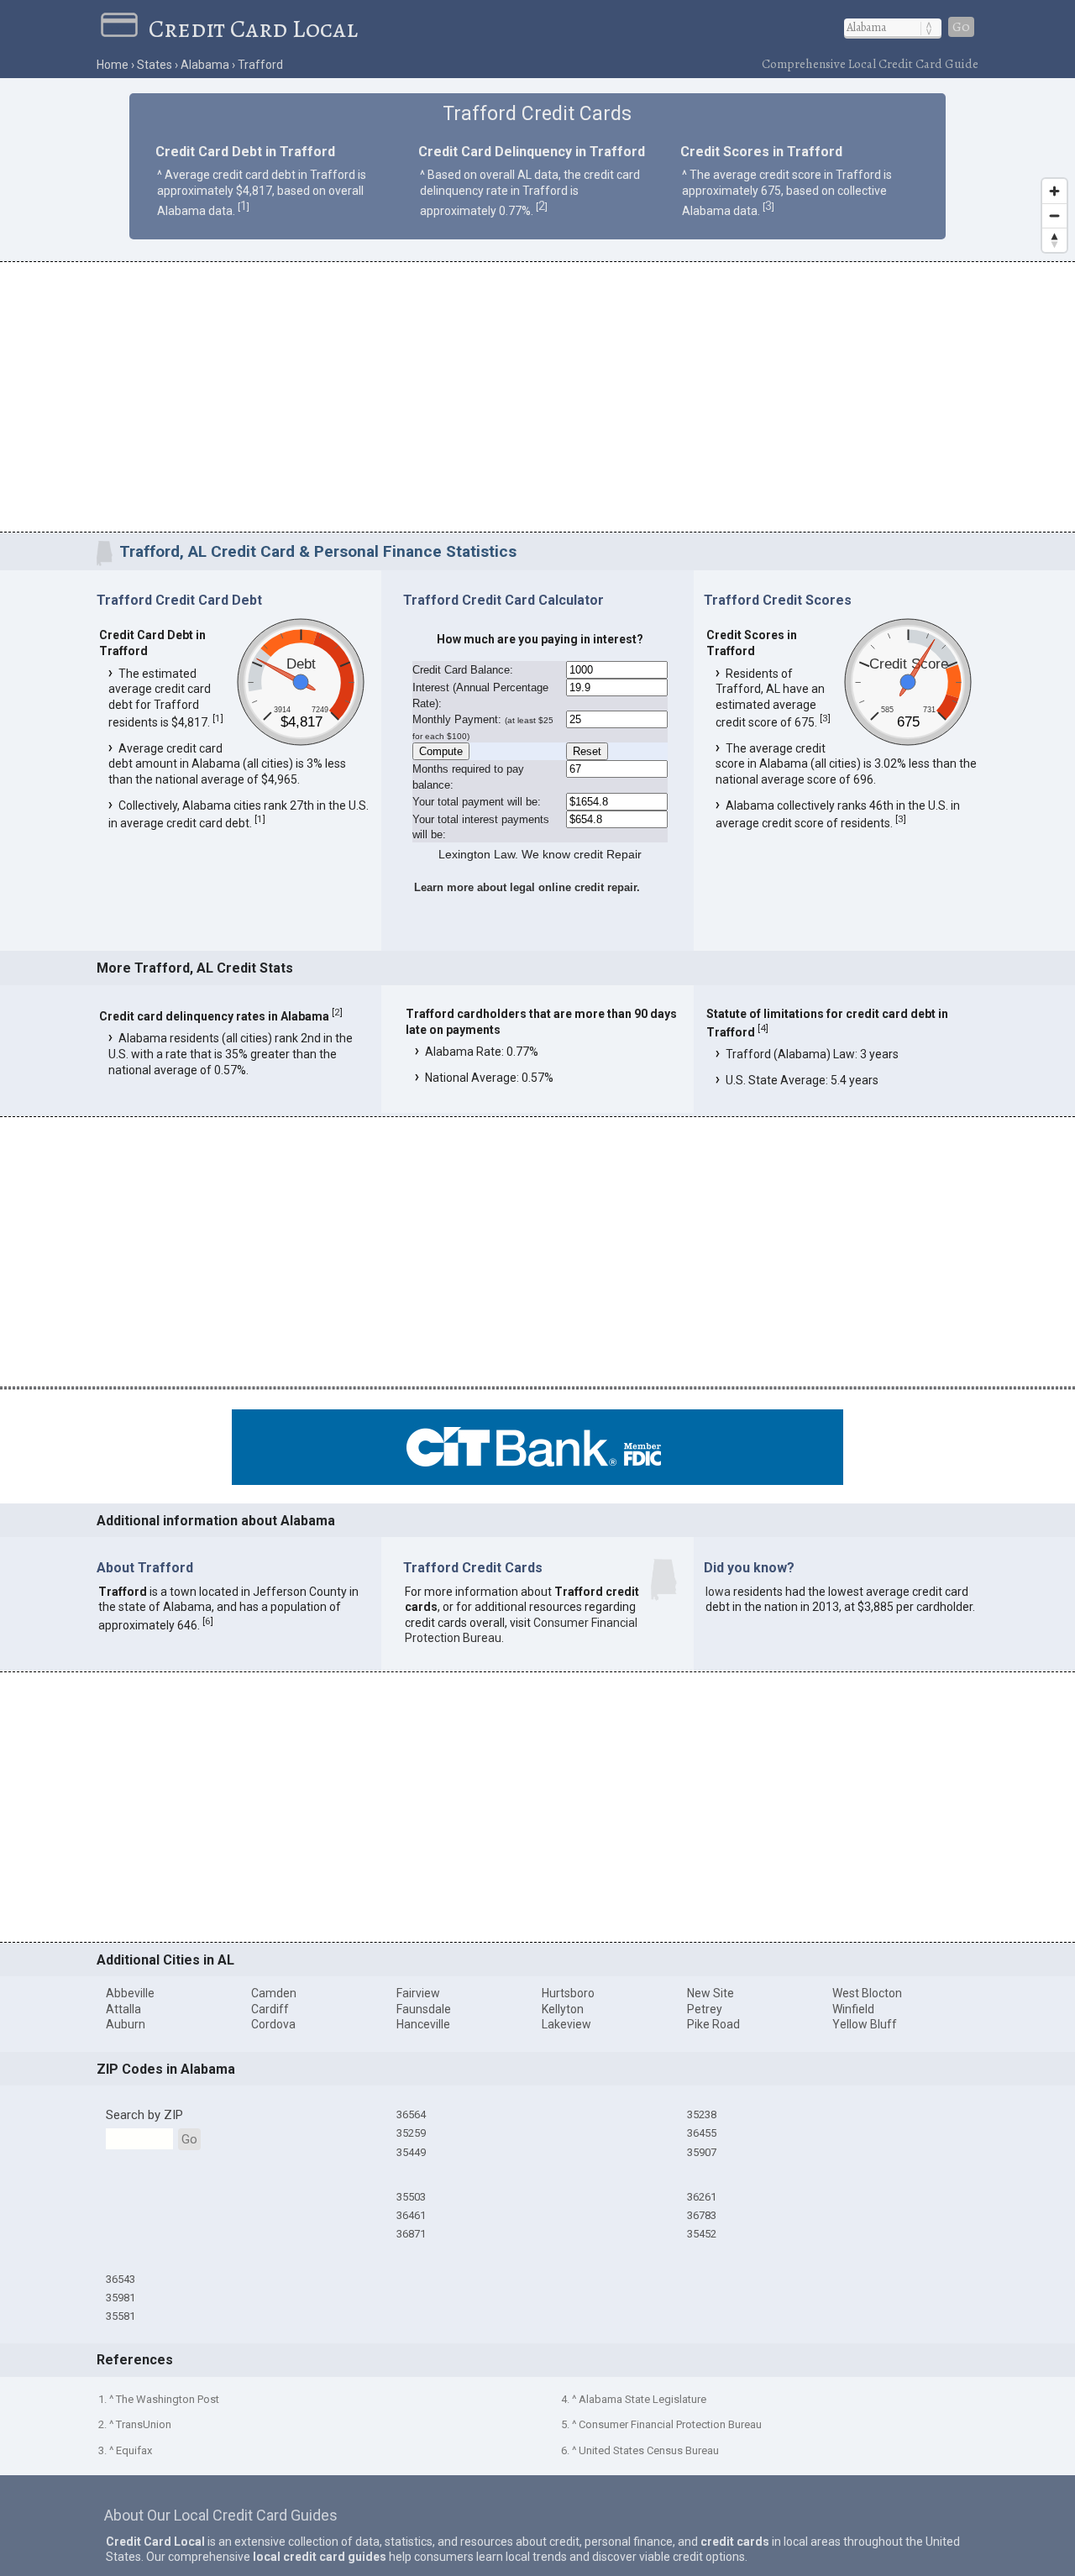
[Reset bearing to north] (1054, 240)
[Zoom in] (1054, 191)
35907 (702, 2152)
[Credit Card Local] (125, 29)
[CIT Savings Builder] (537, 1481)
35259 (411, 2133)
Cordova (273, 2024)
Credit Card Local (253, 29)
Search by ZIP (144, 2115)
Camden (274, 1993)
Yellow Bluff (865, 2024)
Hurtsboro (568, 1993)
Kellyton (563, 2009)
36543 (121, 2279)
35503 (411, 2197)
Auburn (126, 2024)
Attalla (123, 2009)
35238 (702, 2114)
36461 (411, 2215)
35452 (702, 2234)
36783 (702, 2215)
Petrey (705, 2009)
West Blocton (867, 1993)
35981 (121, 2298)
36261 (702, 2197)
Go (961, 27)
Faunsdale (424, 2009)
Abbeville (130, 1993)
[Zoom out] (1054, 215)
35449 (411, 2152)
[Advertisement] (537, 400)
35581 (121, 2316)
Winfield (853, 2009)
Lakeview (566, 2024)
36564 (411, 2114)
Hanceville (423, 2024)
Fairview (418, 1993)
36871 (411, 2234)
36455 (702, 2133)
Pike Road (713, 2024)
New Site (711, 1993)
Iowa (718, 1592)
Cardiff (270, 2009)
